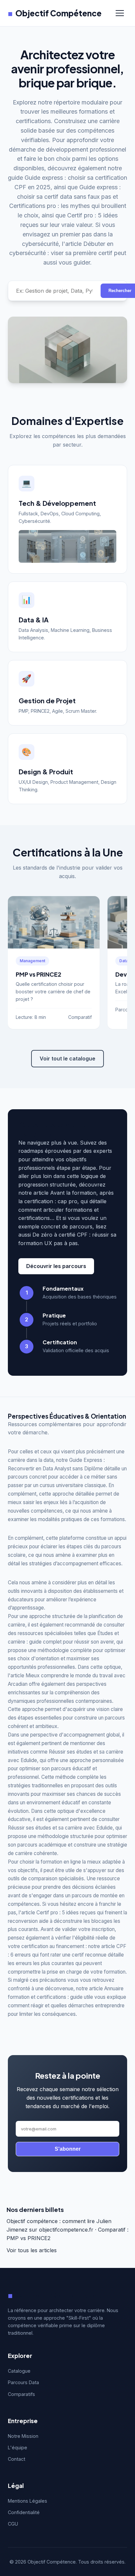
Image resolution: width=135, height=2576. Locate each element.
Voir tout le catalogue (67, 1058)
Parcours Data (23, 2382)
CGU (13, 2524)
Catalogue (19, 2371)
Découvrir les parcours (56, 1266)
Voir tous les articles (32, 2250)
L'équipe (18, 2447)
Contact (17, 2459)
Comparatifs (21, 2394)
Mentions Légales (28, 2501)
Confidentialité (24, 2512)
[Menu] (120, 13)
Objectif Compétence (55, 13)
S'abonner (68, 2149)
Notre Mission (23, 2436)
